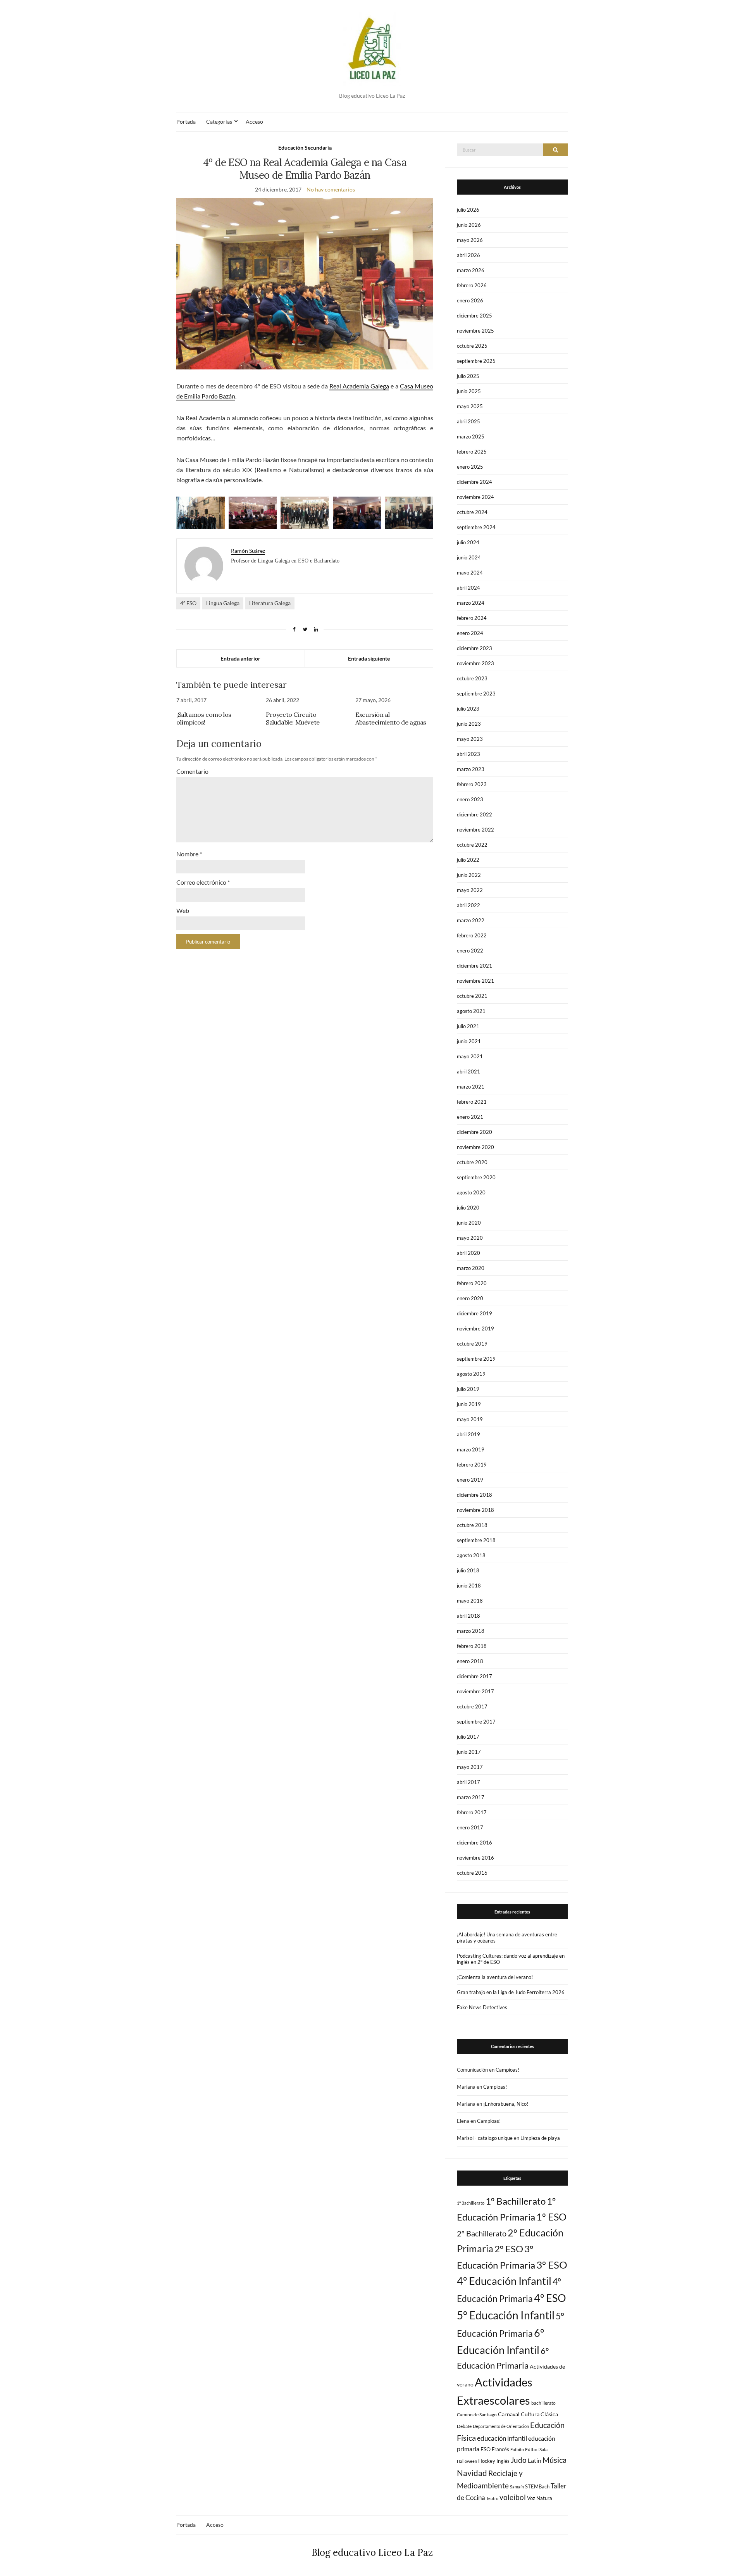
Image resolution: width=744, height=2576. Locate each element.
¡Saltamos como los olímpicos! (204, 718)
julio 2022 (468, 860)
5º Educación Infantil (506, 2315)
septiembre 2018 (476, 1540)
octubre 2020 (472, 1162)
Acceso (254, 122)
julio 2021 (468, 1026)
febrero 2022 (472, 935)
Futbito (517, 2449)
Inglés (503, 2461)
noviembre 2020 (475, 1147)
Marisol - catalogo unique (485, 2138)
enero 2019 (470, 1480)
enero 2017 (470, 1827)
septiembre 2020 (476, 1177)
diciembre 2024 (474, 482)
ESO (486, 2449)
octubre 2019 (472, 1344)
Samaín (517, 2487)
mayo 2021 (470, 1056)
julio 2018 (468, 1570)
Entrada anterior (240, 658)
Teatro (492, 2498)
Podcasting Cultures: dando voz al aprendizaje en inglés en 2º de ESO (511, 1959)
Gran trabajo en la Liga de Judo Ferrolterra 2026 (511, 1992)
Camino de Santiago (477, 2415)
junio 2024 (469, 557)
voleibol (513, 2497)
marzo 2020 (471, 1268)
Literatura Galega (270, 603)
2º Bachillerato (482, 2233)
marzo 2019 (471, 1449)
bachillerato (543, 2403)
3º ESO (552, 2265)
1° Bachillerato (471, 2203)
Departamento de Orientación (501, 2426)
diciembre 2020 (474, 1132)
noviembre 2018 (475, 1510)
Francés (500, 2449)
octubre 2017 (472, 1706)
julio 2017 (468, 1737)
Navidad (472, 2473)
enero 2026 (470, 300)
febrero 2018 (472, 1646)
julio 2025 (468, 376)
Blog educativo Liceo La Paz (372, 2553)
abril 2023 (468, 754)
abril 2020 (468, 1253)
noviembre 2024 (475, 497)
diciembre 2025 (474, 316)
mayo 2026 (470, 240)
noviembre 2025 (475, 331)
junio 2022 (469, 875)
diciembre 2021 (474, 966)
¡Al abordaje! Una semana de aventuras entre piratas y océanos (507, 1938)
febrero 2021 (472, 1102)
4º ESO (188, 603)
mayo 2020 (470, 1238)
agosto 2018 (471, 1555)
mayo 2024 (470, 573)
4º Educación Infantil (504, 2281)
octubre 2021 (472, 996)
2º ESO (509, 2249)
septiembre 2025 (476, 361)
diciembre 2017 (474, 1676)
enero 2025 (470, 467)
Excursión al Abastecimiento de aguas (391, 718)
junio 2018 (469, 1586)
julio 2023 (468, 709)
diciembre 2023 (474, 648)
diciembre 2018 (474, 1495)
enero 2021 (470, 1117)
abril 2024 (468, 588)
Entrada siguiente (369, 658)
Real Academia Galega (359, 386)
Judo (519, 2460)
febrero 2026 (472, 285)
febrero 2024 (472, 618)
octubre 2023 (472, 678)
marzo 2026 (471, 270)
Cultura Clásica (539, 2414)
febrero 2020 (472, 1283)
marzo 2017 (471, 1797)
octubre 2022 (472, 845)
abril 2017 (468, 1782)
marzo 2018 (471, 1631)
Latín (535, 2460)
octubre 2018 (472, 1525)
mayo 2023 (470, 739)
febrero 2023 (472, 784)
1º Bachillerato (516, 2201)
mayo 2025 (470, 406)
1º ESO (551, 2217)
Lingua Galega (223, 603)
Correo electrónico (203, 882)
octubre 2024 (472, 512)
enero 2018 (470, 1661)
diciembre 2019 (474, 1313)
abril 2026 (468, 255)
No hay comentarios (331, 189)
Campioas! (507, 2070)
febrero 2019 (472, 1465)
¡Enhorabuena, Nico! (506, 2104)
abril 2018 (468, 1616)
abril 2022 (468, 905)
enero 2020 (470, 1298)
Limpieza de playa (540, 2138)
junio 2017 (469, 1752)
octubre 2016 (472, 1873)
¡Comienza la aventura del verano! (495, 1977)
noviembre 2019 (475, 1329)
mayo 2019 (470, 1419)
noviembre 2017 (475, 1691)
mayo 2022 (470, 890)
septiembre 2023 (476, 694)
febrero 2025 (472, 452)
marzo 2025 (471, 437)
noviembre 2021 (475, 981)
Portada (186, 122)
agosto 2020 (471, 1192)
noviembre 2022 (475, 830)
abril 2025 (468, 421)
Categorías (219, 122)
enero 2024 (470, 633)
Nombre (189, 854)
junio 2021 (469, 1041)
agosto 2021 (471, 1011)
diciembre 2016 (474, 1843)
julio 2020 (468, 1208)
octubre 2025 (472, 346)
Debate (464, 2426)
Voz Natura (540, 2498)
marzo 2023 (471, 769)
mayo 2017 (470, 1767)
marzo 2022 (471, 920)
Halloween (467, 2461)
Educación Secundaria (305, 148)
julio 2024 (468, 542)
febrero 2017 (472, 1812)
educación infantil (502, 2438)
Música (555, 2460)
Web (183, 910)
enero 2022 (470, 951)
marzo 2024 (471, 603)
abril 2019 (468, 1434)
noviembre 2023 (475, 663)
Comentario (192, 771)
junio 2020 (469, 1223)
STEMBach (537, 2486)
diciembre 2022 (474, 814)
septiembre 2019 (476, 1359)
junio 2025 (469, 391)
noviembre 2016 (475, 1858)
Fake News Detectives (482, 2007)
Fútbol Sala (536, 2449)
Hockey (487, 2461)
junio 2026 (469, 225)
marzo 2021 (471, 1087)
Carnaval (509, 2414)
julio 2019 (468, 1389)
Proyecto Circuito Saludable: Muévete (293, 718)
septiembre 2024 (476, 527)
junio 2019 (469, 1404)
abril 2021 (468, 1071)
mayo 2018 (470, 1601)
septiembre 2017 (476, 1722)
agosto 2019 (471, 1374)
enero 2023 (470, 799)
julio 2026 (468, 210)
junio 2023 (469, 724)
